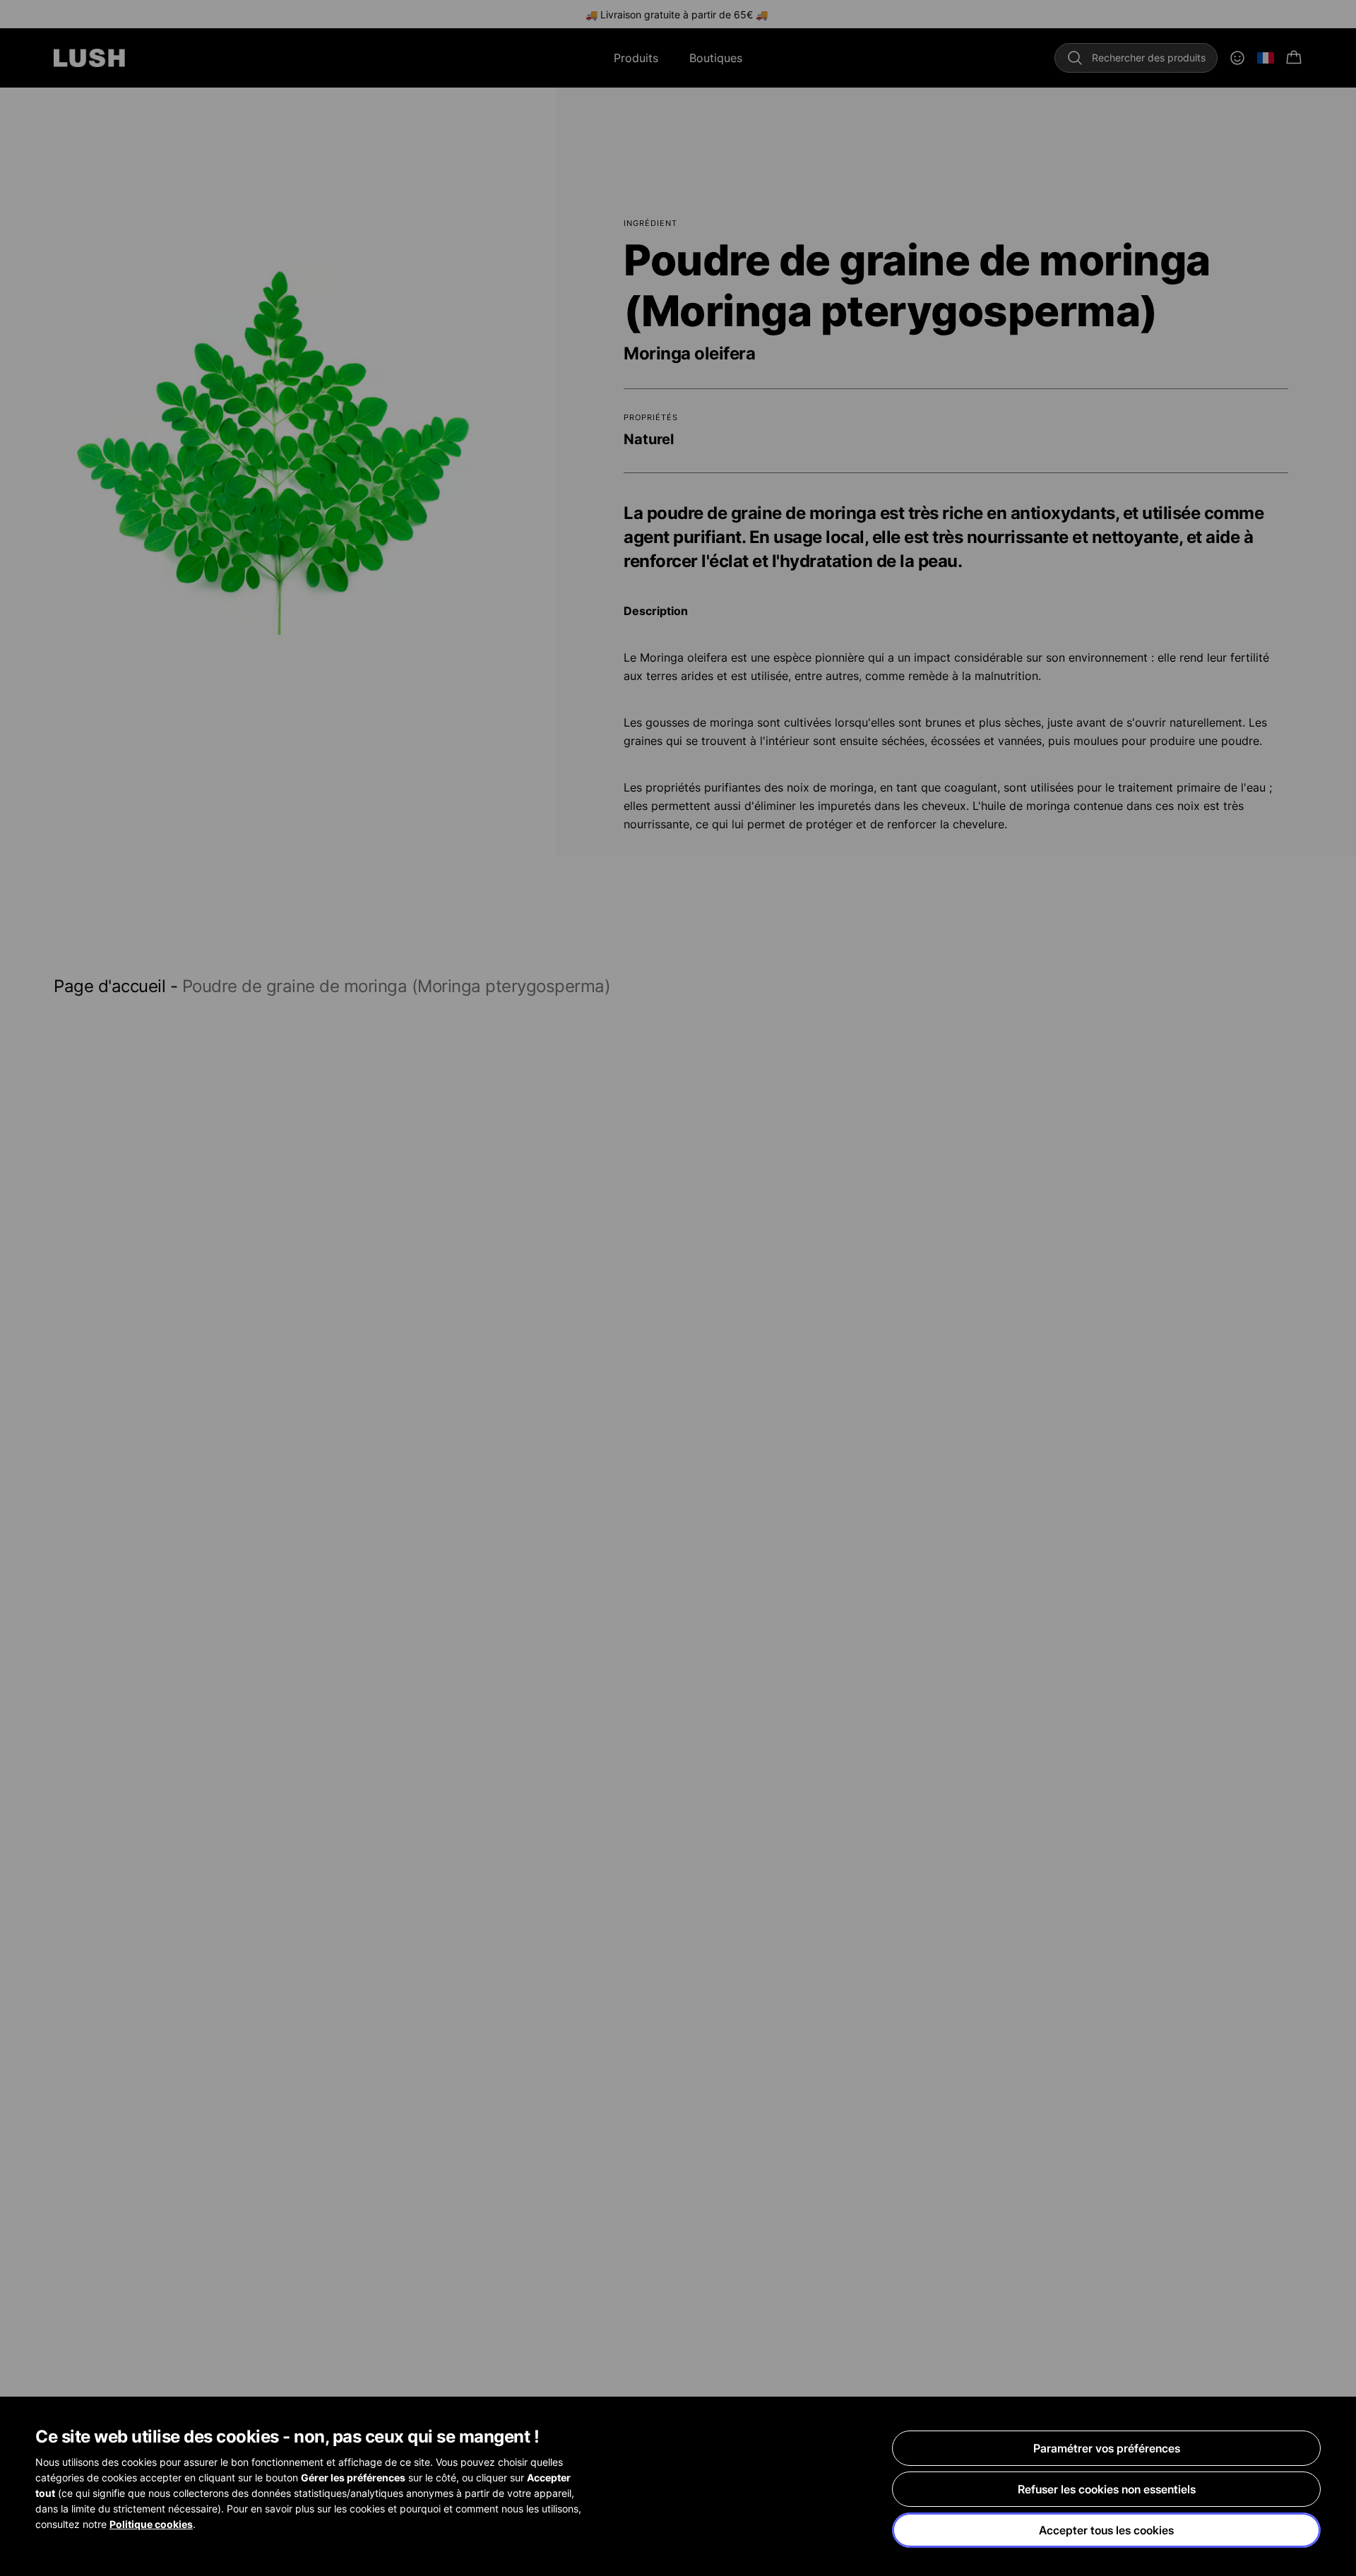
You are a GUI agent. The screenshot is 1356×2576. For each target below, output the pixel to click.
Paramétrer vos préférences (1107, 2448)
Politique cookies (151, 2524)
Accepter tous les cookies (1106, 2530)
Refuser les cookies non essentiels (1107, 2489)
